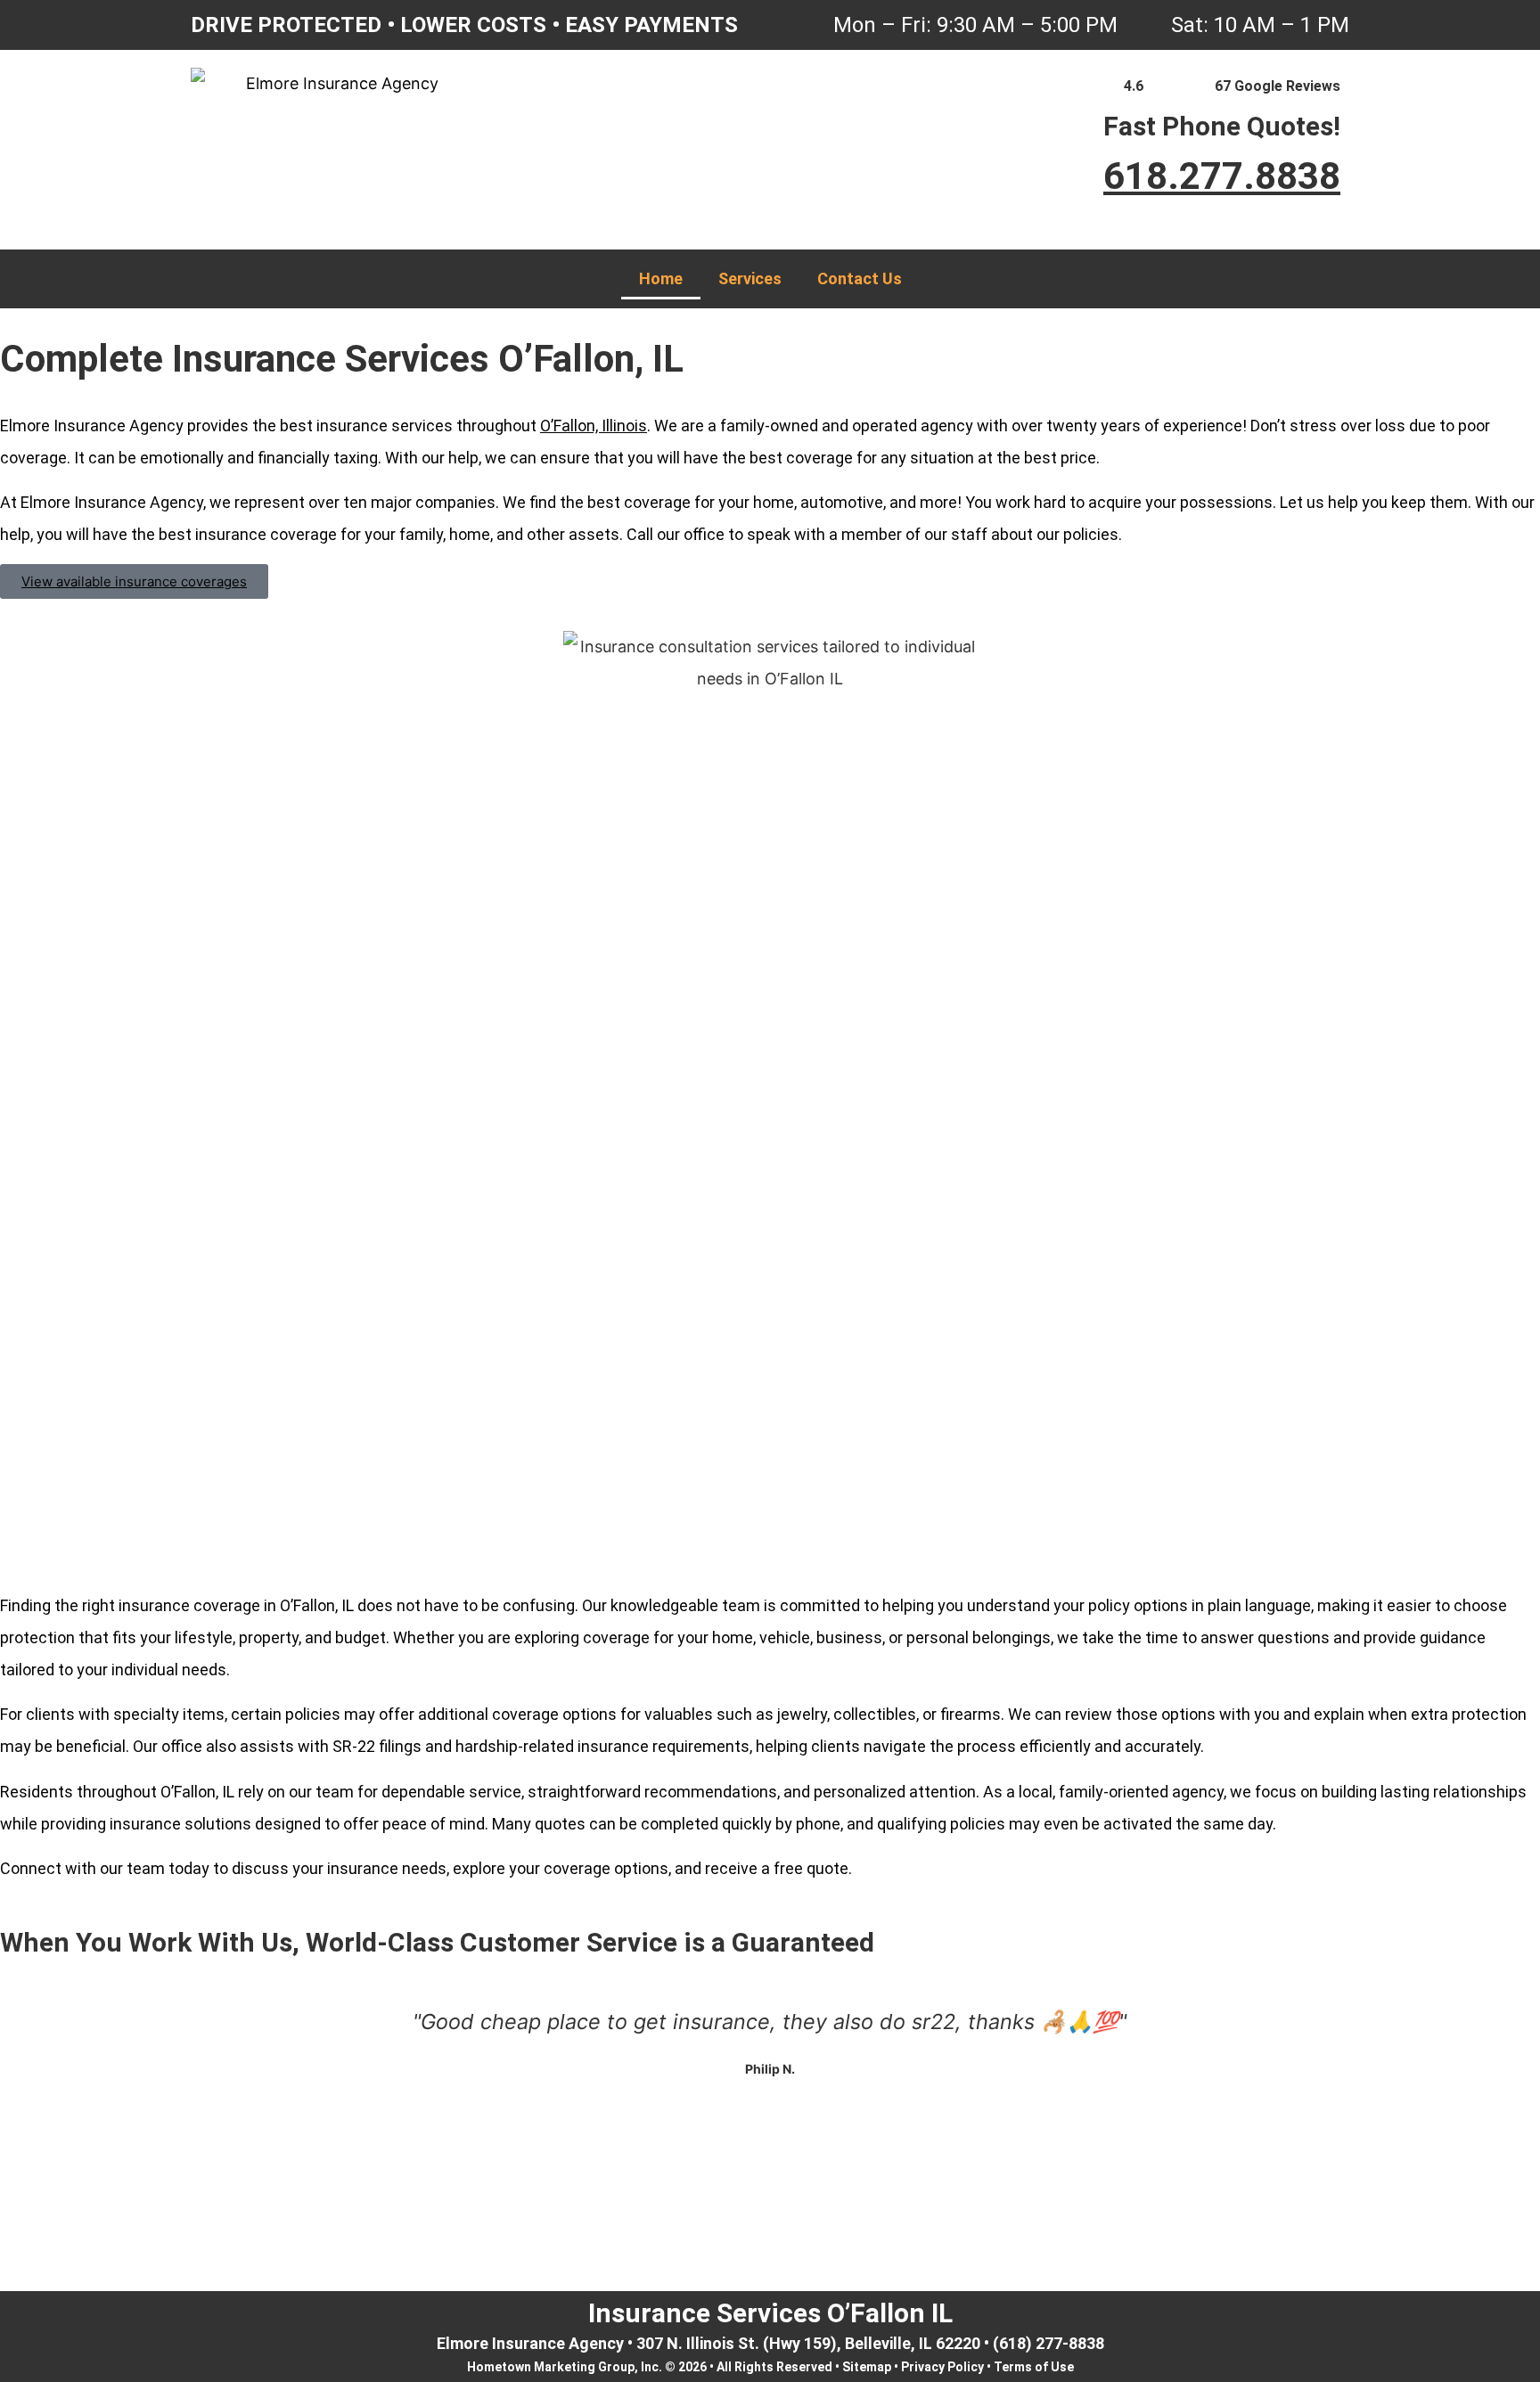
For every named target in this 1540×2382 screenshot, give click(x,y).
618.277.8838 (1222, 176)
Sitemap (867, 2367)
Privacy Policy (942, 2367)
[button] (770, 2175)
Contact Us (860, 278)
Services (750, 278)
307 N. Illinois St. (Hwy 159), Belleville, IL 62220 (808, 2343)
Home (661, 278)
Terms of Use (1034, 2367)
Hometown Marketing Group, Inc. (565, 2367)
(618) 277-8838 (1049, 2343)
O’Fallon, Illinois (594, 426)
